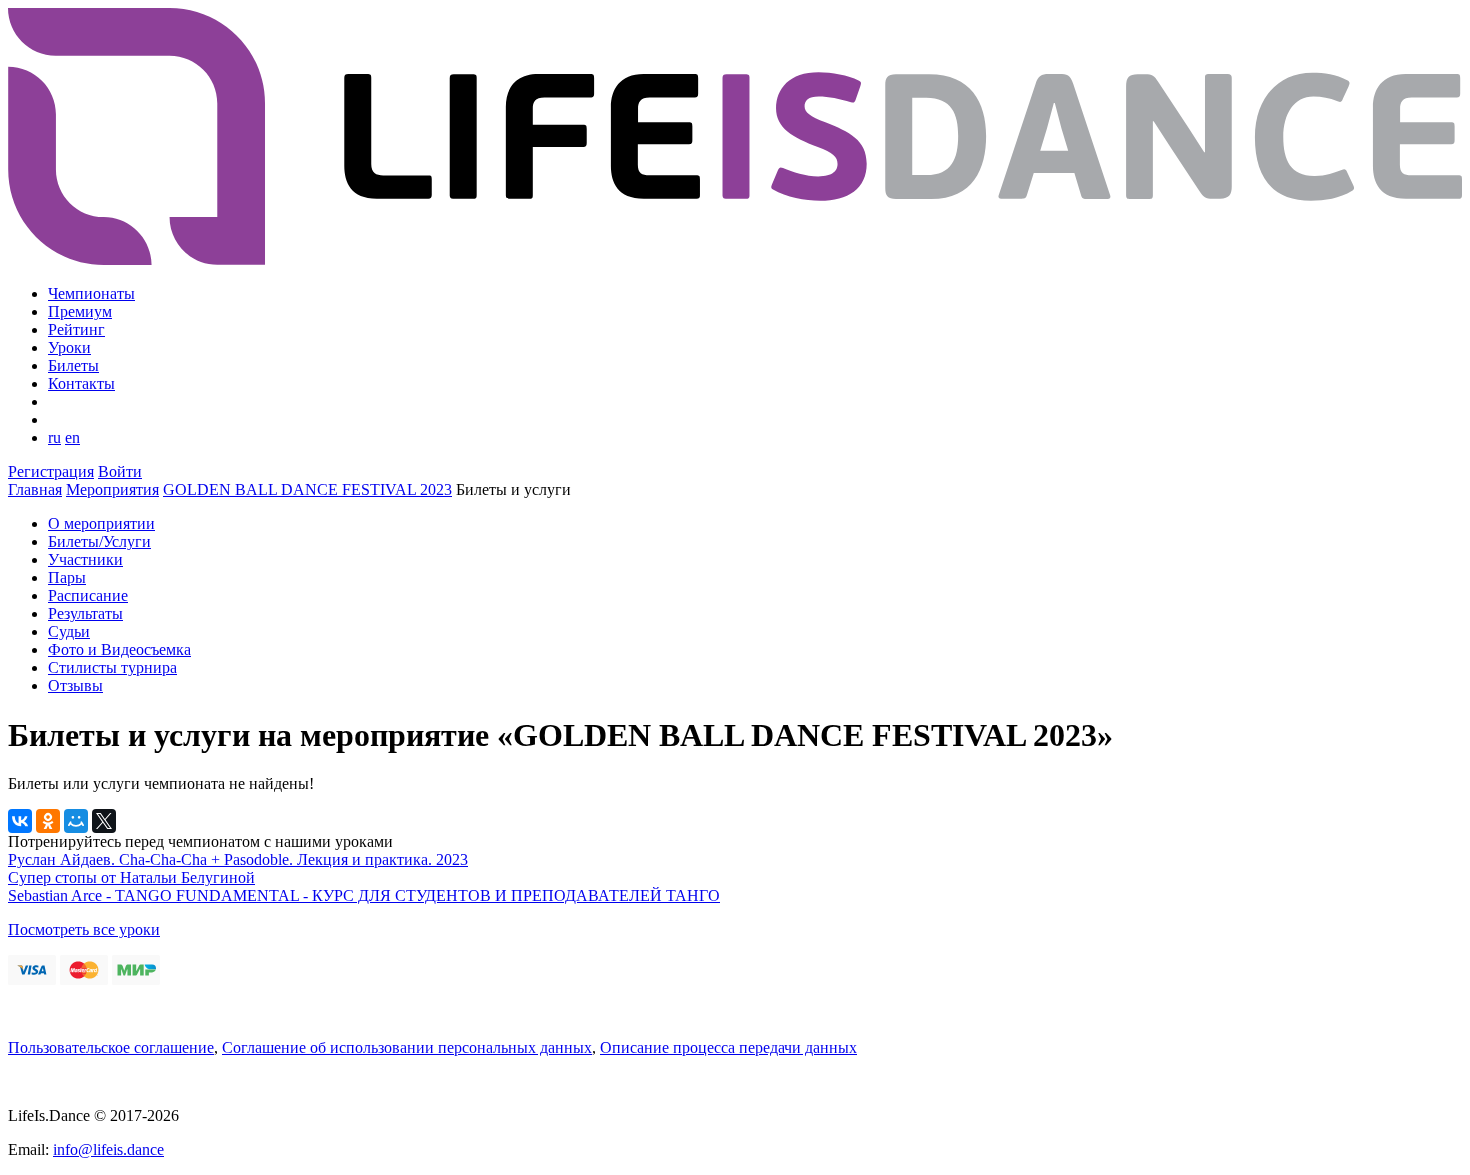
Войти (120, 471)
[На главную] (735, 259)
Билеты (73, 365)
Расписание (88, 595)
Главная (35, 489)
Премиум (80, 311)
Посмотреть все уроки (84, 929)
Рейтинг (76, 329)
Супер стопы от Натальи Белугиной (131, 877)
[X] (104, 821)
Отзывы (75, 685)
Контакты (81, 383)
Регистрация (51, 471)
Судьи (69, 631)
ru (54, 437)
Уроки (69, 347)
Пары (67, 577)
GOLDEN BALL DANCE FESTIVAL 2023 (307, 489)
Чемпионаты (91, 293)
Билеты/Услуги (99, 541)
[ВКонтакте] (20, 821)
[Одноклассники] (48, 821)
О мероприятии (101, 523)
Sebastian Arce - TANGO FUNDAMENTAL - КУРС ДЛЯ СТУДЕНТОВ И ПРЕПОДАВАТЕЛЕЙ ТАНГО (364, 895)
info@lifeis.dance (108, 1149)
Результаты (85, 613)
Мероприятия (112, 489)
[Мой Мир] (76, 821)
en (72, 437)
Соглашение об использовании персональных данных (407, 1047)
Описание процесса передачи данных (728, 1047)
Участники (85, 559)
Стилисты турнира (112, 667)
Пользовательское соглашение (111, 1047)
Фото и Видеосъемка (119, 649)
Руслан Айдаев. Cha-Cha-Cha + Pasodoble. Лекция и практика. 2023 (238, 859)
